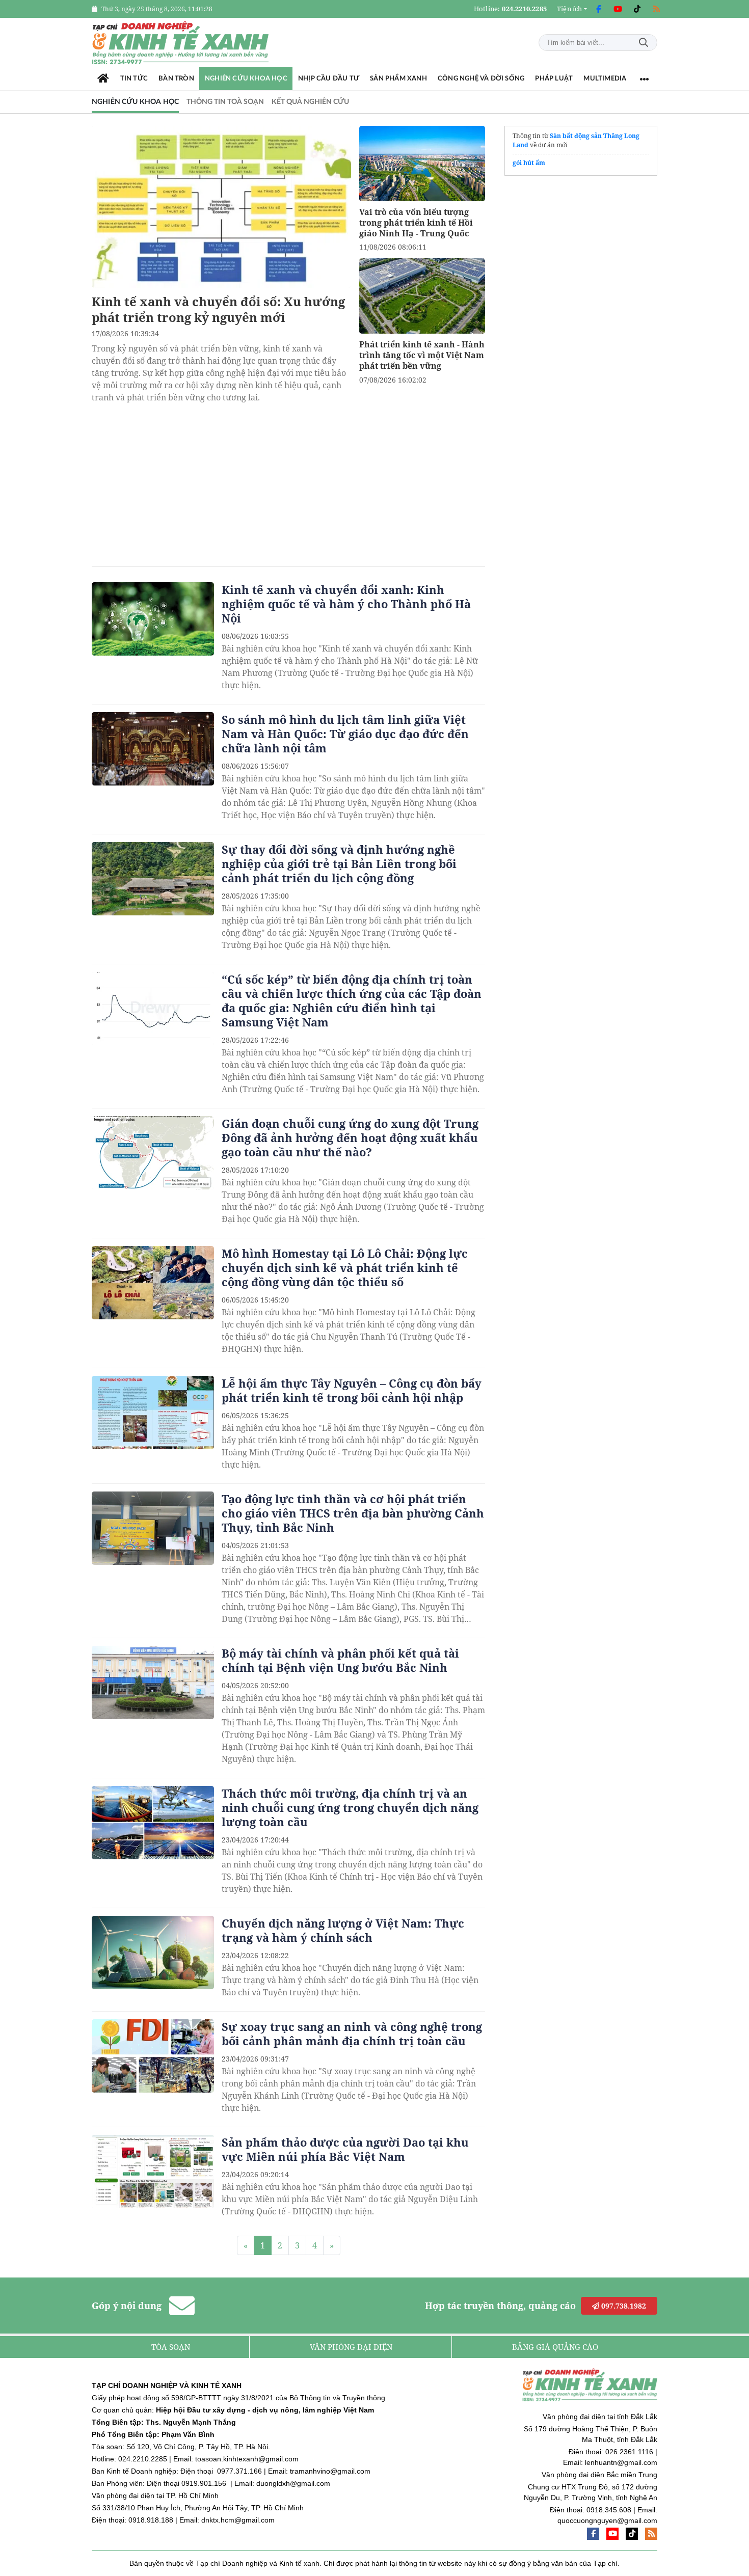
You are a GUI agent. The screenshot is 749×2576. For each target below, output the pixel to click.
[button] (572, 9)
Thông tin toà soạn (225, 102)
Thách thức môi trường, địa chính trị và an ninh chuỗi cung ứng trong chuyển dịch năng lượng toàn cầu (350, 1807)
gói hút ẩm (529, 163)
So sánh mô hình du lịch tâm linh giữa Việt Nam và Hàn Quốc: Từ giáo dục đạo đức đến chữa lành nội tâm (345, 734)
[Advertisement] (288, 480)
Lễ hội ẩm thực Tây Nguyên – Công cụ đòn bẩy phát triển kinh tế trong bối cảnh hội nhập (352, 1390)
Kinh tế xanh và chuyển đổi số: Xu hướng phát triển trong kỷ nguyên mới (218, 309)
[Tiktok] (637, 9)
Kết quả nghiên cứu (310, 102)
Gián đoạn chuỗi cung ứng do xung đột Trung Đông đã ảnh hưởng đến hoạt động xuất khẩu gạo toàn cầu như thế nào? (350, 1137)
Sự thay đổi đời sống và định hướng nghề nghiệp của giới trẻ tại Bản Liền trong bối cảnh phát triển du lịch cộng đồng (339, 863)
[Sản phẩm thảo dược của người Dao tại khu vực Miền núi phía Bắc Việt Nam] (153, 2172)
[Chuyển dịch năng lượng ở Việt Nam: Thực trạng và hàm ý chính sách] (153, 1953)
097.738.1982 (623, 2306)
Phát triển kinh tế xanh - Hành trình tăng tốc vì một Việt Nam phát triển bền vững (422, 355)
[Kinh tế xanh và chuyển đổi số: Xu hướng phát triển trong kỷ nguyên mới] (221, 207)
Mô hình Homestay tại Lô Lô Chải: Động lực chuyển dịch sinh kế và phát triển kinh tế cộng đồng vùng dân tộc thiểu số (345, 1267)
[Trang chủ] (103, 79)
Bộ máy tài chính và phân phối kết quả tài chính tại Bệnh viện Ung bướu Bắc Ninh (340, 1660)
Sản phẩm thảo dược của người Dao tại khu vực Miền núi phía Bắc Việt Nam (345, 2149)
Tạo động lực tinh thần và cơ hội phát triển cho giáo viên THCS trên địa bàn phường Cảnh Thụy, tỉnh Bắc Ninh (353, 1513)
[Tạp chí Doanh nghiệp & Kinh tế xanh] (181, 43)
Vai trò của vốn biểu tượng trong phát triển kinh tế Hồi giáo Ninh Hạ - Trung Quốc (416, 223)
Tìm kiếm (644, 43)
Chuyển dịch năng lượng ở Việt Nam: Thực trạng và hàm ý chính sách (343, 1930)
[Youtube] (618, 9)
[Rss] (656, 9)
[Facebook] (598, 9)
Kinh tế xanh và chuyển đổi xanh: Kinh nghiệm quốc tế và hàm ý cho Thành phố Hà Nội (346, 604)
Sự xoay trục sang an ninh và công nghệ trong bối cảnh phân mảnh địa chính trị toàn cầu (352, 2033)
